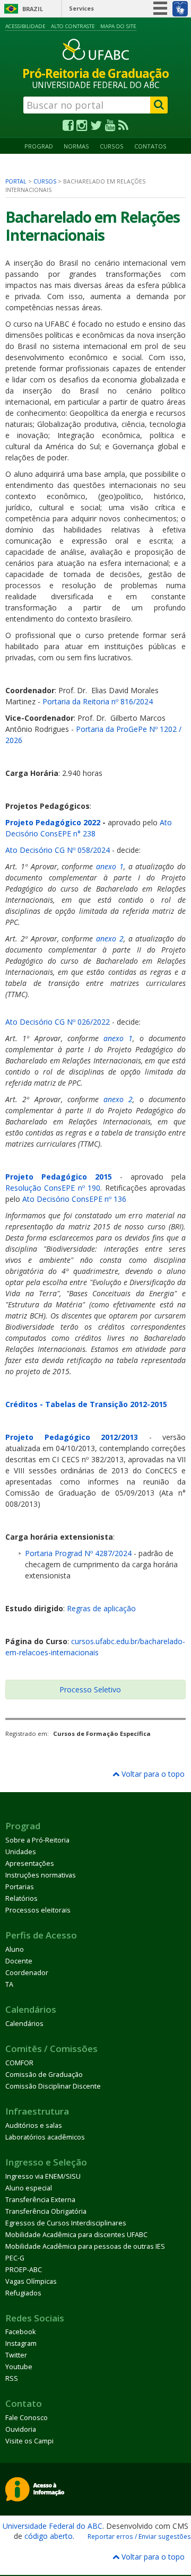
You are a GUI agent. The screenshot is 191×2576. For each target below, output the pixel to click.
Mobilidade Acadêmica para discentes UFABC (76, 2235)
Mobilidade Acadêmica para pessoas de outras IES (85, 2246)
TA (9, 1984)
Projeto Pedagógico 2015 (59, 1177)
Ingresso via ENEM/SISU (43, 2176)
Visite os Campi (29, 2441)
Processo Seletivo (90, 1689)
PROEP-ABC (24, 2270)
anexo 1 (110, 866)
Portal (16, 181)
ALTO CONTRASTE (73, 26)
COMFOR (19, 2063)
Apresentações (30, 1863)
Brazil (33, 9)
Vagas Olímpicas (31, 2281)
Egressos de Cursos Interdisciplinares (66, 2223)
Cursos (112, 146)
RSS (12, 2378)
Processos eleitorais (38, 1910)
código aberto (49, 2536)
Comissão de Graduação (44, 2075)
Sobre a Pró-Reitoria (37, 1840)
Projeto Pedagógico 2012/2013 (72, 1437)
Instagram (21, 2343)
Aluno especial (29, 2188)
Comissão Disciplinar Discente (53, 2086)
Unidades (21, 1852)
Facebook (20, 2332)
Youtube (19, 2367)
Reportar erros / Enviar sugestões (139, 2536)
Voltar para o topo (152, 1774)
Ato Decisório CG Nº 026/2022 (58, 1022)
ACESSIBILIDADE (25, 26)
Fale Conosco (27, 2418)
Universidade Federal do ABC (53, 2526)
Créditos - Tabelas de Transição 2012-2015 (86, 1404)
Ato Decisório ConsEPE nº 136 (74, 1199)
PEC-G (15, 2258)
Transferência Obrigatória (46, 2211)
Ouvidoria (21, 2429)
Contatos (150, 146)
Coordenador (27, 1973)
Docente (19, 1961)
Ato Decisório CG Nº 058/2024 (58, 850)
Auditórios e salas (34, 2125)
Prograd (39, 146)
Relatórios (21, 1898)
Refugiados (23, 2293)
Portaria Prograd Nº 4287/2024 (78, 1553)
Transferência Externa (40, 2200)
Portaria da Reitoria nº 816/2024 (98, 701)
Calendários (24, 2024)
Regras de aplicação (101, 1608)
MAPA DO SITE (118, 26)
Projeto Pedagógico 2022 (53, 822)
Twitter (16, 2355)
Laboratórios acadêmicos (45, 2137)
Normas (76, 146)
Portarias (20, 1887)
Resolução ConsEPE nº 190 (53, 1188)
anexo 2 (110, 938)
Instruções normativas (41, 1875)
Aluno (15, 1949)
